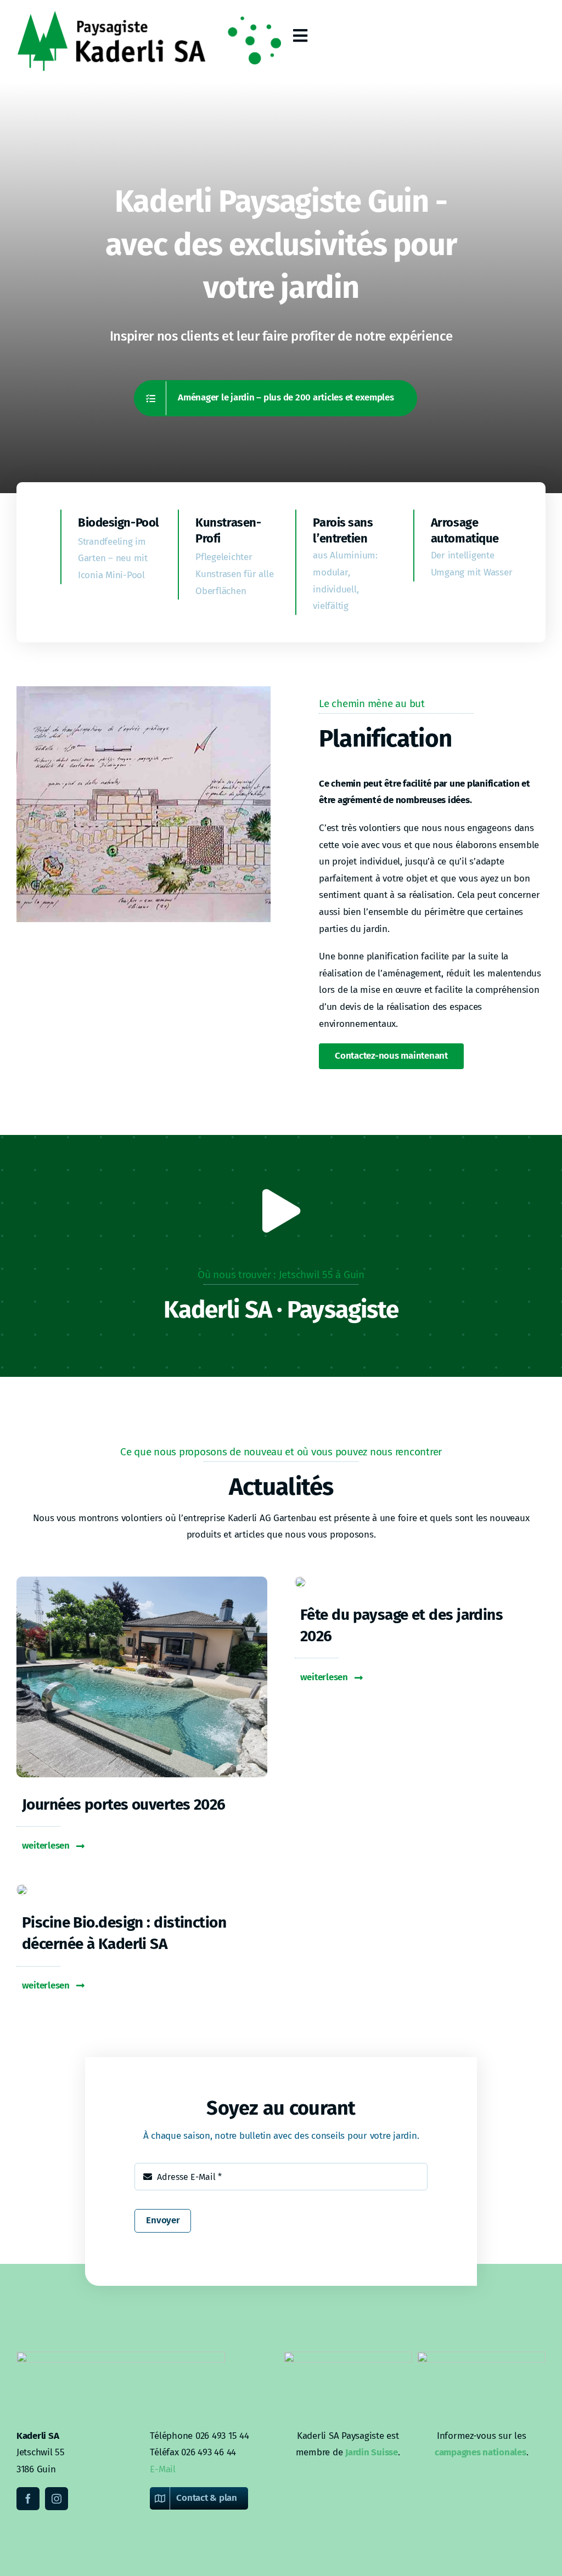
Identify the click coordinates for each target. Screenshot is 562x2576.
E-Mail (162, 2469)
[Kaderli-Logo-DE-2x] (149, 16)
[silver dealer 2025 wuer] (22, 1889)
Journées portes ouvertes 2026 (124, 1804)
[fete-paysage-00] (300, 1581)
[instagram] (57, 2499)
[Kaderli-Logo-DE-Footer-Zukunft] (481, 2356)
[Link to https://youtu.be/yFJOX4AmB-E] (281, 1211)
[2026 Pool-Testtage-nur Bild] (142, 1581)
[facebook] (28, 2499)
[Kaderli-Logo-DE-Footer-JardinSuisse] (348, 2356)
